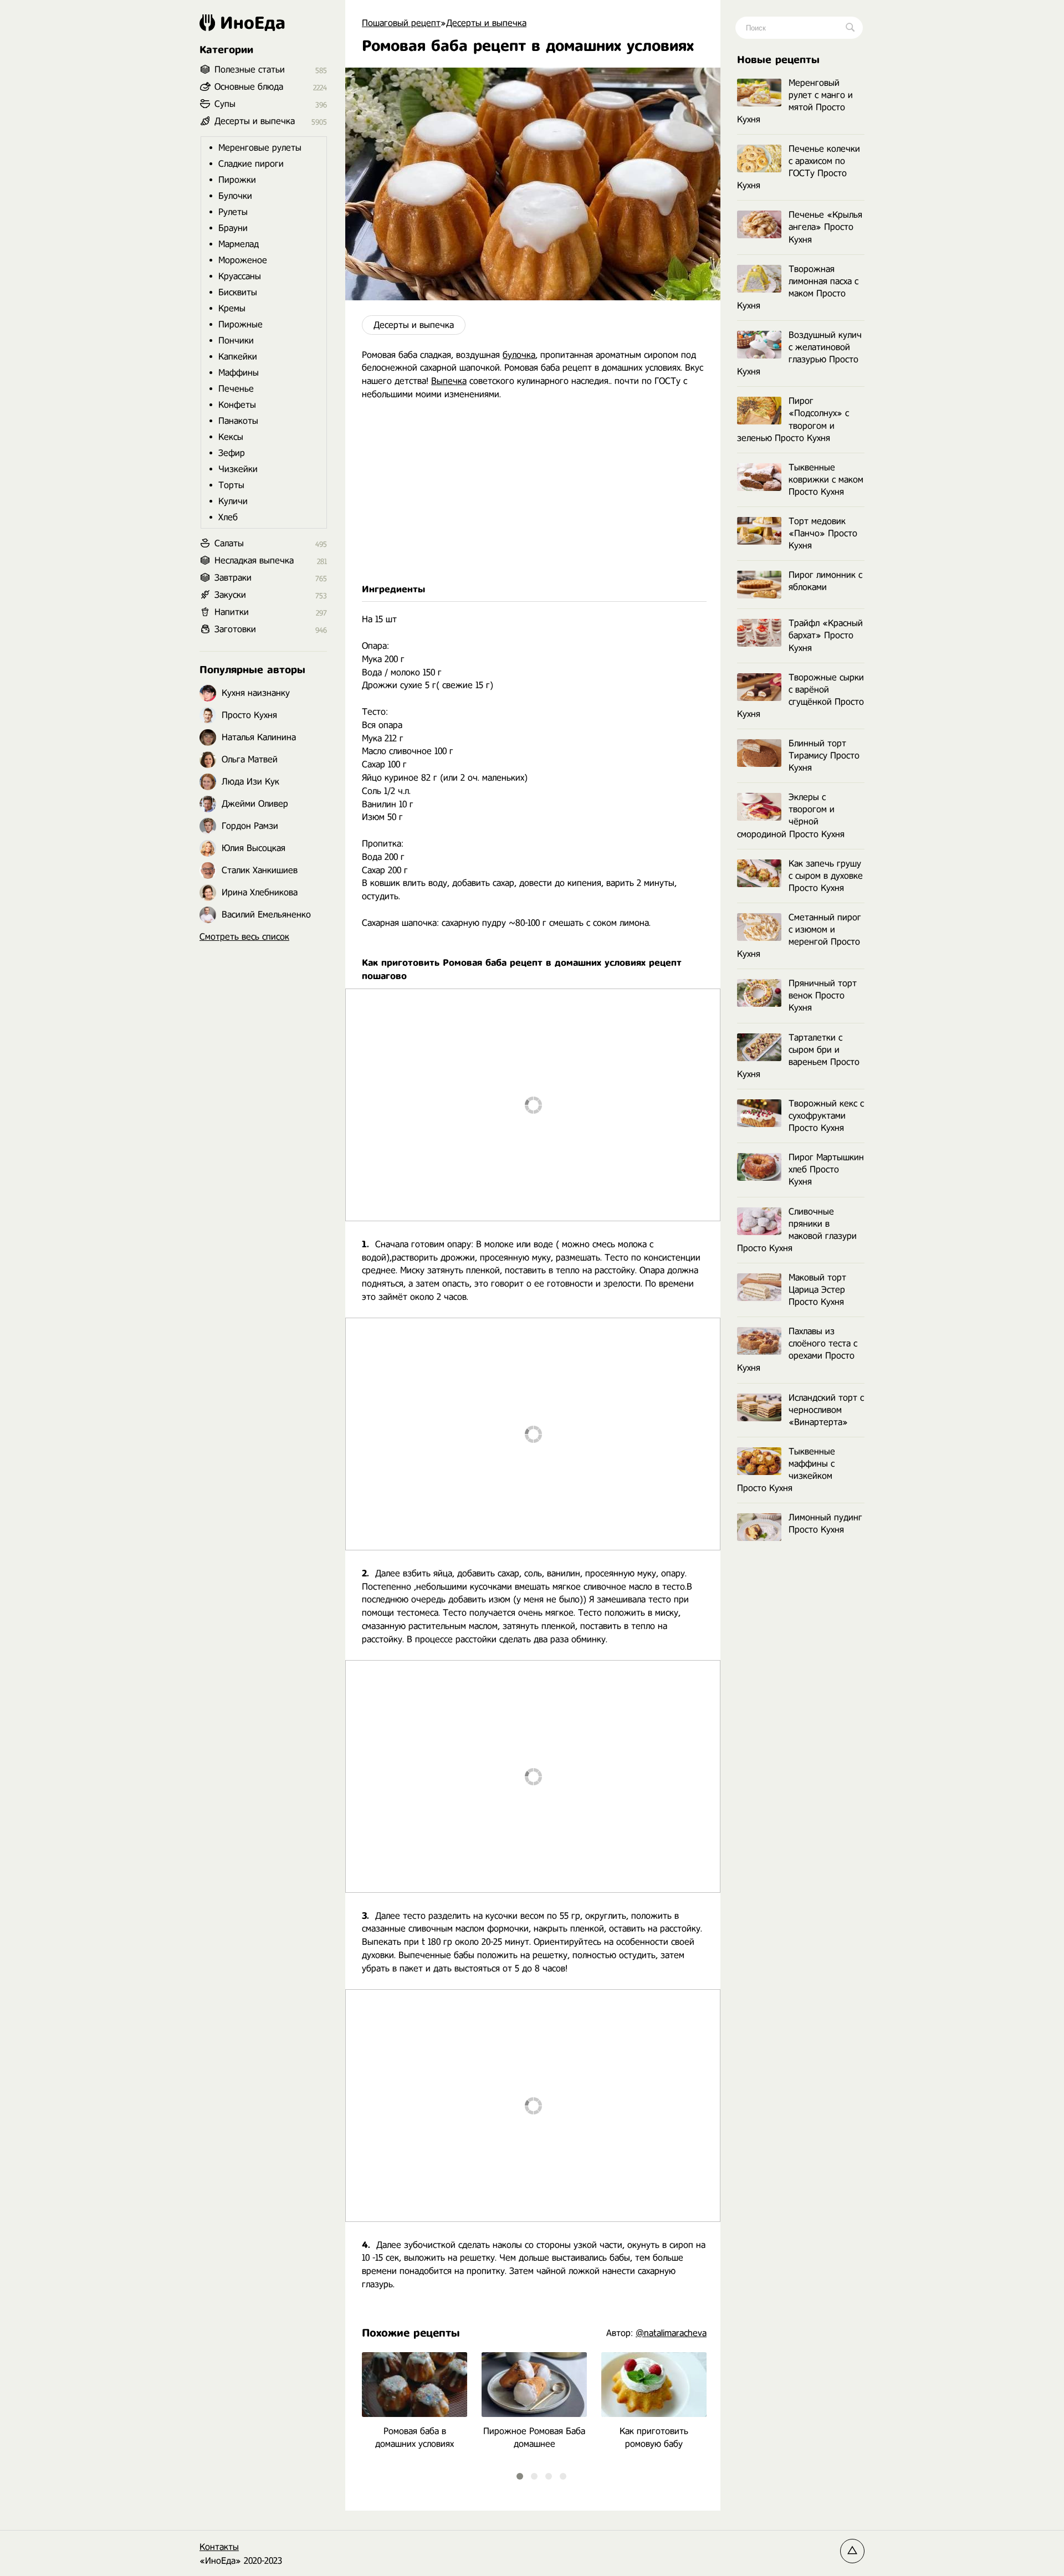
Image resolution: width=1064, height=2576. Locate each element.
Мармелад (239, 244)
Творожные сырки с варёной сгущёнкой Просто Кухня (800, 696)
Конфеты (237, 405)
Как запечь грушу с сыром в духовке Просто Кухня (826, 876)
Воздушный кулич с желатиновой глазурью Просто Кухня (799, 353)
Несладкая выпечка (254, 560)
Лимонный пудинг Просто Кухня (825, 1523)
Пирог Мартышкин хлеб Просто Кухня (826, 1169)
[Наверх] (852, 2551)
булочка (519, 355)
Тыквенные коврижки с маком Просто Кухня (826, 480)
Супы (225, 104)
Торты (231, 485)
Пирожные (241, 324)
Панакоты (238, 421)
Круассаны (240, 276)
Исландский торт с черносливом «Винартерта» (826, 1410)
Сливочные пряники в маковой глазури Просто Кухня (797, 1230)
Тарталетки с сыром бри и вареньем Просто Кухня (798, 1056)
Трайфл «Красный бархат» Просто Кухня (826, 635)
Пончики (236, 340)
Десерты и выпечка (414, 325)
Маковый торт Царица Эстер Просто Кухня (817, 1290)
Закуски (230, 595)
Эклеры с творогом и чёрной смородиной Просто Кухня (791, 815)
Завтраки (233, 578)
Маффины (239, 373)
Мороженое (243, 260)
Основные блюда (249, 87)
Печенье (236, 389)
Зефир (232, 453)
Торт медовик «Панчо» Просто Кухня (823, 533)
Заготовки (235, 629)
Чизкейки (238, 469)
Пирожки (237, 180)
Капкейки (238, 357)
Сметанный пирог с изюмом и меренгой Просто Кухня (799, 936)
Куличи (233, 501)
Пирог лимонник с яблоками (825, 581)
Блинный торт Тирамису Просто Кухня (824, 756)
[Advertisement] (533, 492)
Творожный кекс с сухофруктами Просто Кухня (826, 1116)
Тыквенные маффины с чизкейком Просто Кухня (786, 1470)
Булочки (235, 196)
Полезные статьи (250, 70)
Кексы (231, 437)
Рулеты (233, 212)
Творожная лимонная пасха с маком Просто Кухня (798, 287)
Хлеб (228, 517)
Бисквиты (238, 292)
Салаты (229, 543)
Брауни (233, 228)
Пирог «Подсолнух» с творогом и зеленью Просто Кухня (793, 419)
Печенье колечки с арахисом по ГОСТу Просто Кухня (799, 167)
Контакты (219, 2547)
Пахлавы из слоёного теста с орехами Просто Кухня (797, 1350)
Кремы (232, 308)
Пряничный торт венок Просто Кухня (823, 995)
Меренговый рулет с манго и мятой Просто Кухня (795, 101)
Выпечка (449, 381)
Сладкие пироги (251, 164)
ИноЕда (253, 23)
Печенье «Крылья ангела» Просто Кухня (825, 227)
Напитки (232, 612)
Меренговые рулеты (260, 148)
